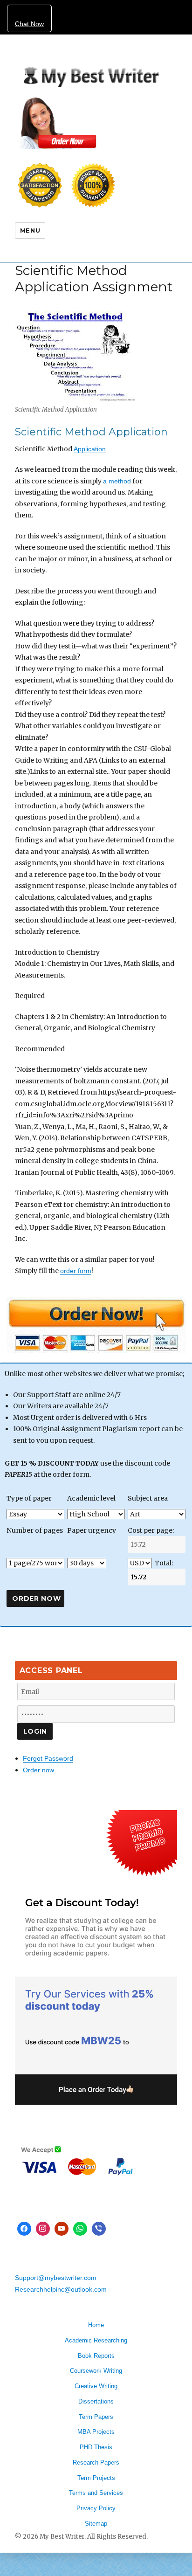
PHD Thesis (96, 2447)
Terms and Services (96, 2493)
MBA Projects (96, 2432)
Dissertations (96, 2401)
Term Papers (96, 2417)
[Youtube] (62, 2229)
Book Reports (96, 2356)
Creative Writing (96, 2386)
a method (117, 481)
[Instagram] (43, 2229)
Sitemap (96, 2524)
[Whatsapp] (80, 2229)
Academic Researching (96, 2340)
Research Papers (96, 2462)
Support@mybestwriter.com (56, 2278)
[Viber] (99, 2229)
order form (76, 1271)
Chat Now (29, 24)
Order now (38, 1770)
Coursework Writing (96, 2371)
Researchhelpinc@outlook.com (61, 2289)
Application (90, 449)
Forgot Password (48, 1758)
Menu (30, 230)
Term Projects (96, 2478)
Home (96, 2325)
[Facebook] (24, 2229)
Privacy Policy (96, 2508)
